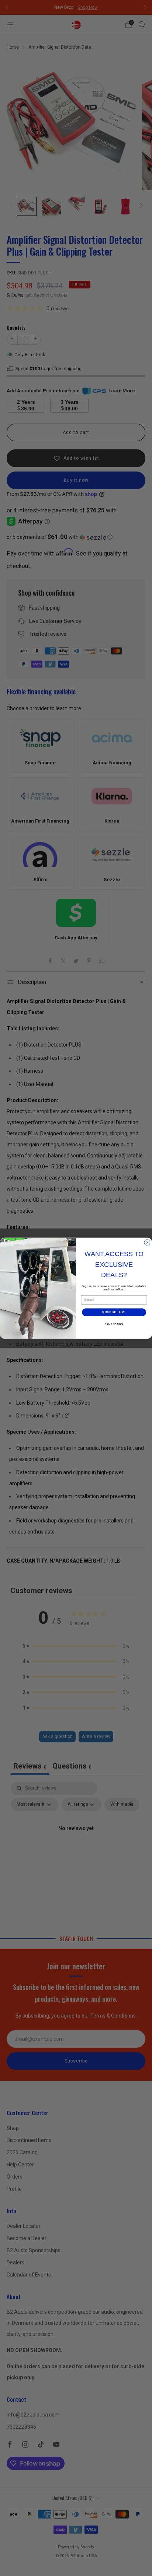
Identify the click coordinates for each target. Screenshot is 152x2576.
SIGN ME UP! (114, 1312)
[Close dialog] (147, 1242)
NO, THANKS (114, 1324)
